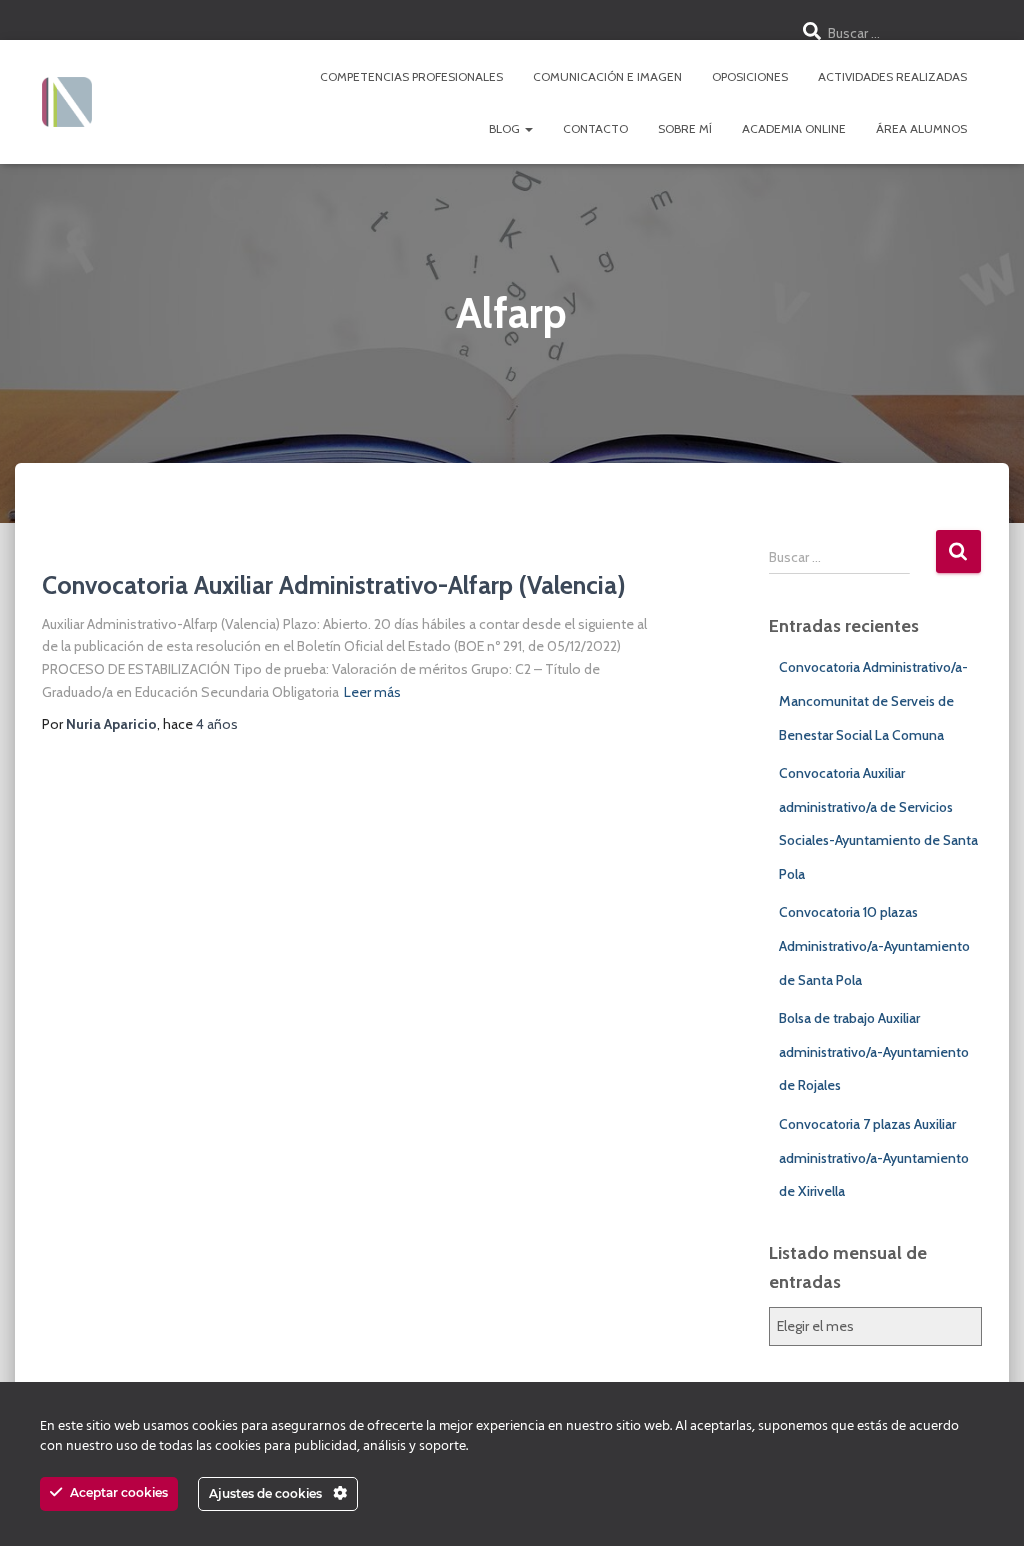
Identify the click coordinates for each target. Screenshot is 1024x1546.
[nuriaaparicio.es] (67, 102)
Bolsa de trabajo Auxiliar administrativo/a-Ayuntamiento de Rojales (874, 1051)
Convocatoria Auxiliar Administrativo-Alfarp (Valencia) (334, 585)
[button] (528, 128)
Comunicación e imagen (607, 76)
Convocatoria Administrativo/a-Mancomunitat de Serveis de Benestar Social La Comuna (873, 700)
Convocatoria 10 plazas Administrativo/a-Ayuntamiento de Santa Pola (874, 945)
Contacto (595, 128)
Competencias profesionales (411, 76)
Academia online (794, 128)
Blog (506, 128)
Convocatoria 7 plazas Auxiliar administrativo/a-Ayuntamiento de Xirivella (874, 1157)
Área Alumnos (921, 128)
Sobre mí (685, 128)
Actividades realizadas (892, 76)
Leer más (372, 692)
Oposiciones (750, 76)
